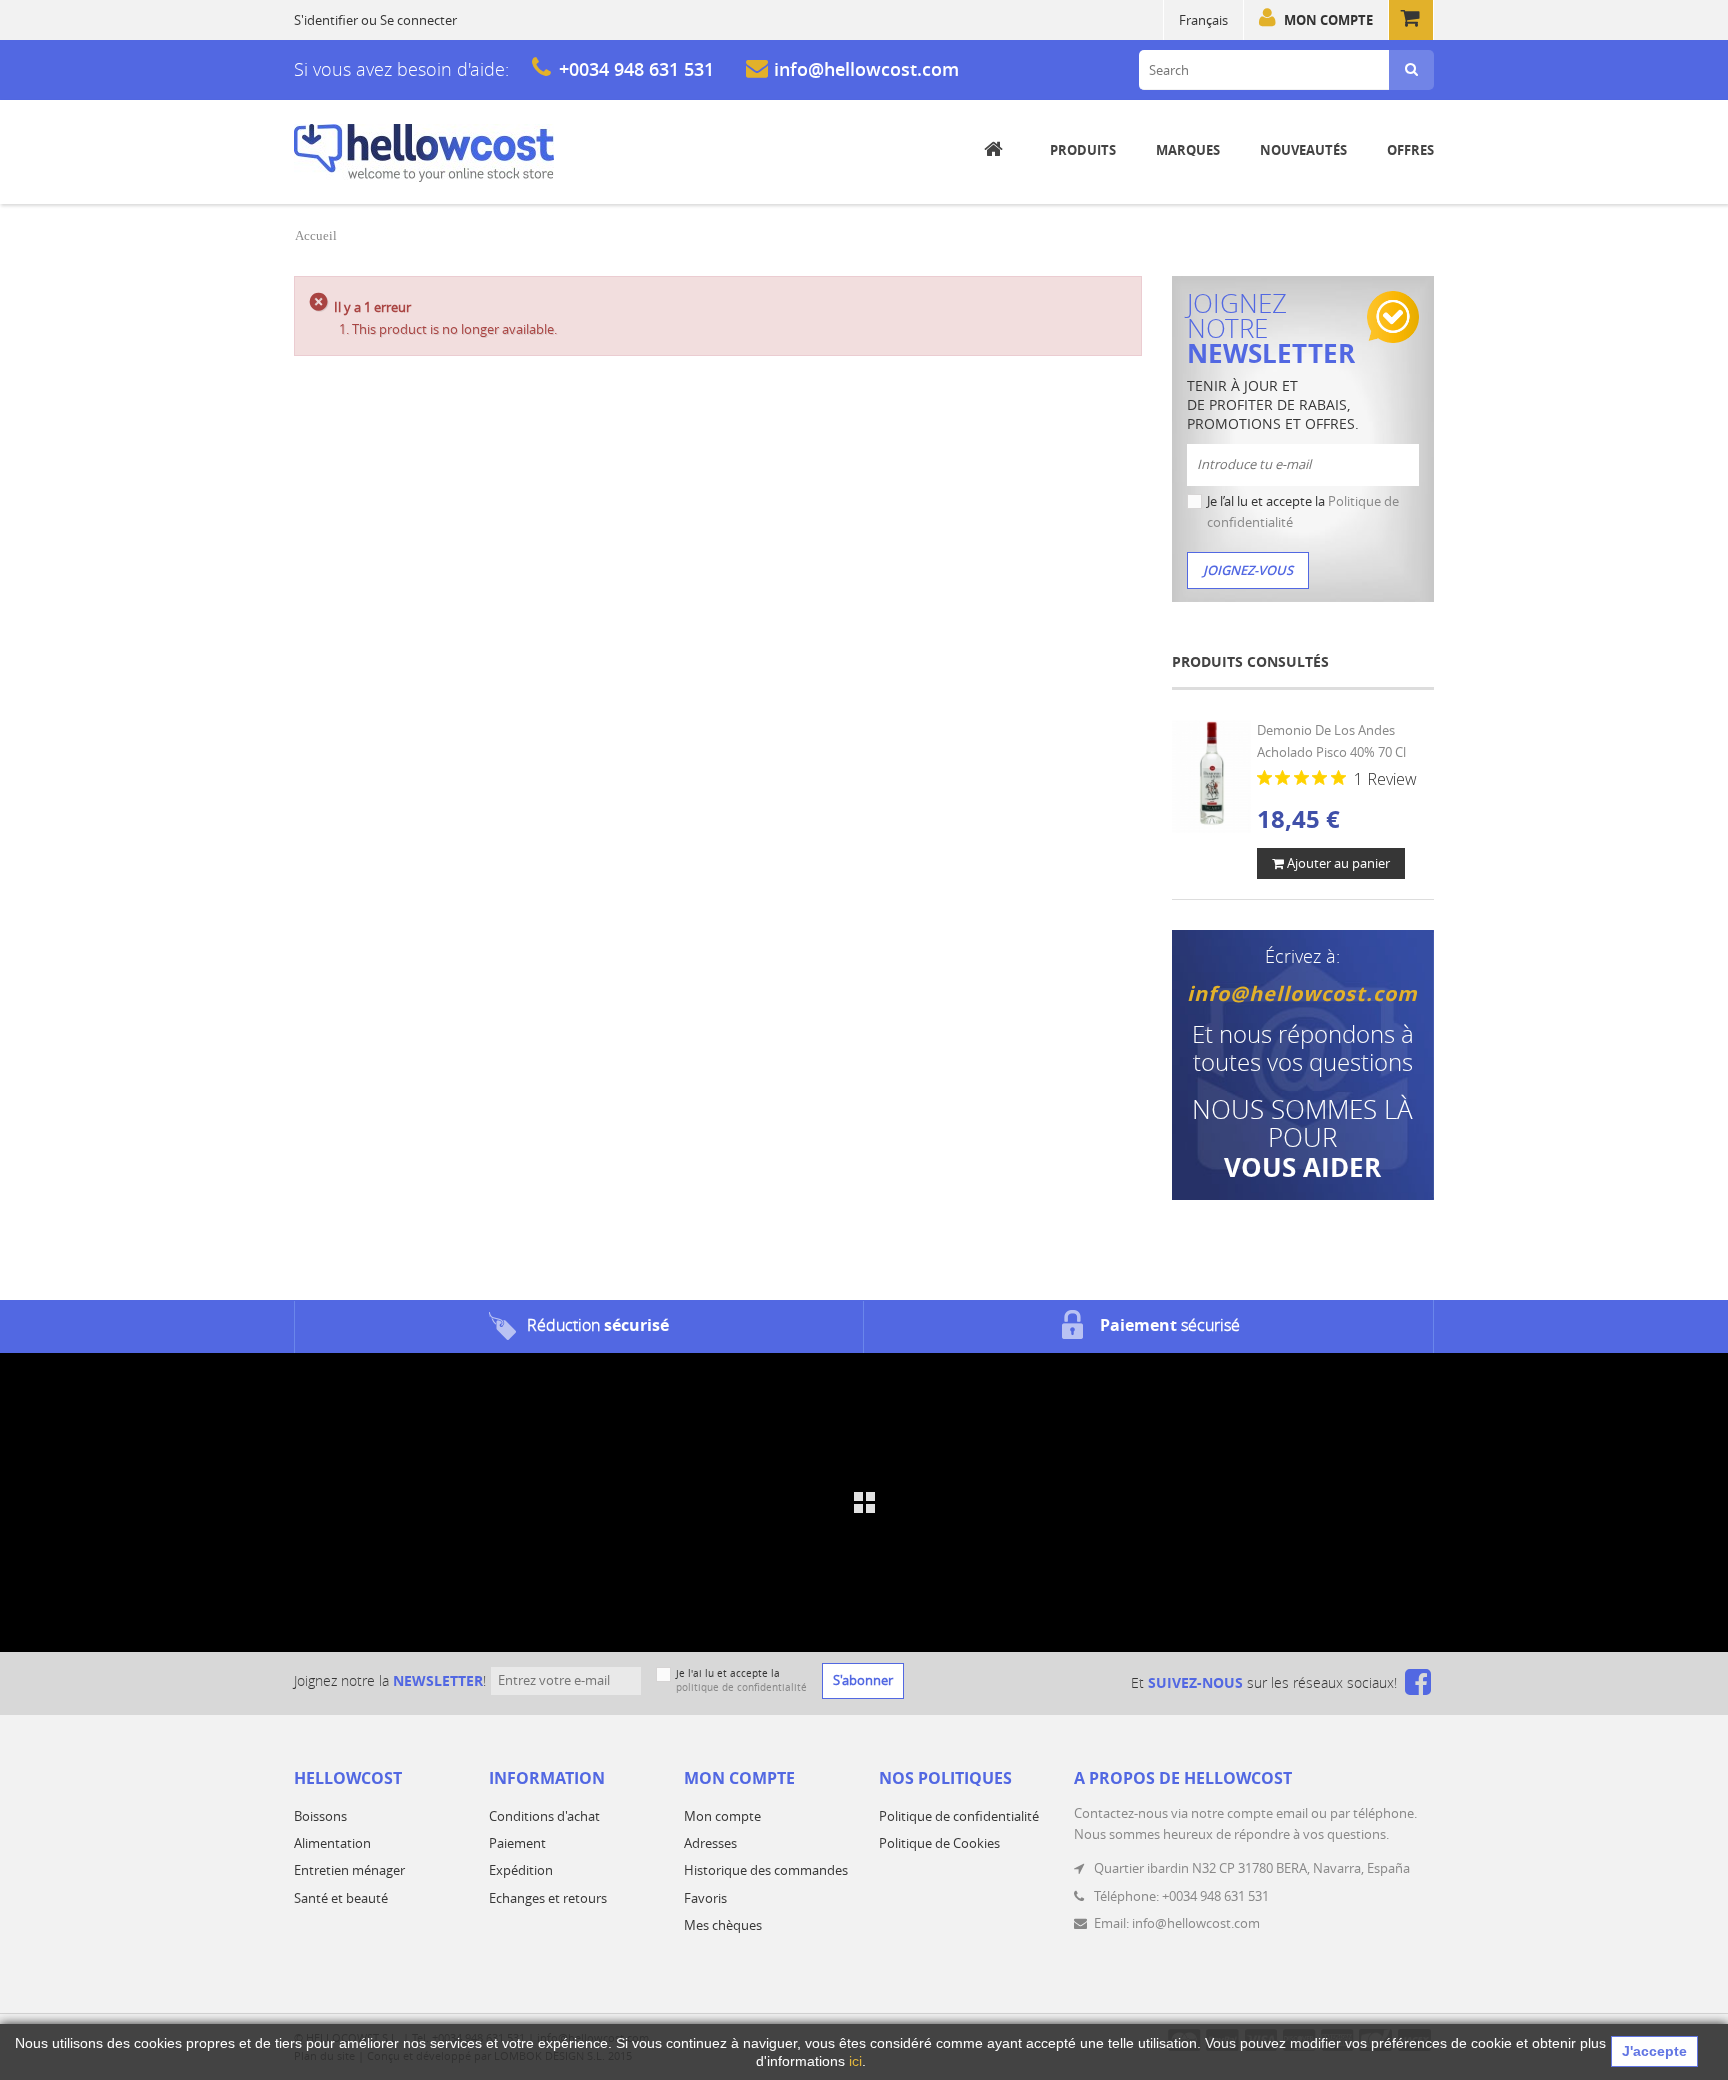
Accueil (316, 235)
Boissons (320, 1816)
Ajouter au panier (1337, 863)
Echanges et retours (548, 1898)
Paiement (517, 1843)
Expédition (521, 1870)
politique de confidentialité (741, 1687)
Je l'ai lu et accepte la (741, 1680)
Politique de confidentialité (959, 1816)
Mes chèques (723, 1925)
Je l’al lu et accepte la (1303, 511)
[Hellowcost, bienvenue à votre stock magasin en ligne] (424, 153)
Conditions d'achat (544, 1816)
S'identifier (326, 20)
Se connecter (418, 20)
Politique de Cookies (939, 1843)
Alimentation (332, 1843)
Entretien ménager (349, 1870)
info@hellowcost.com (866, 69)
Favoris (705, 1898)
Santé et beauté (341, 1898)
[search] (1411, 70)
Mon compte (1328, 20)
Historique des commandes (766, 1870)
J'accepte (1654, 2051)
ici (855, 2061)
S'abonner (863, 1680)
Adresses (710, 1843)
